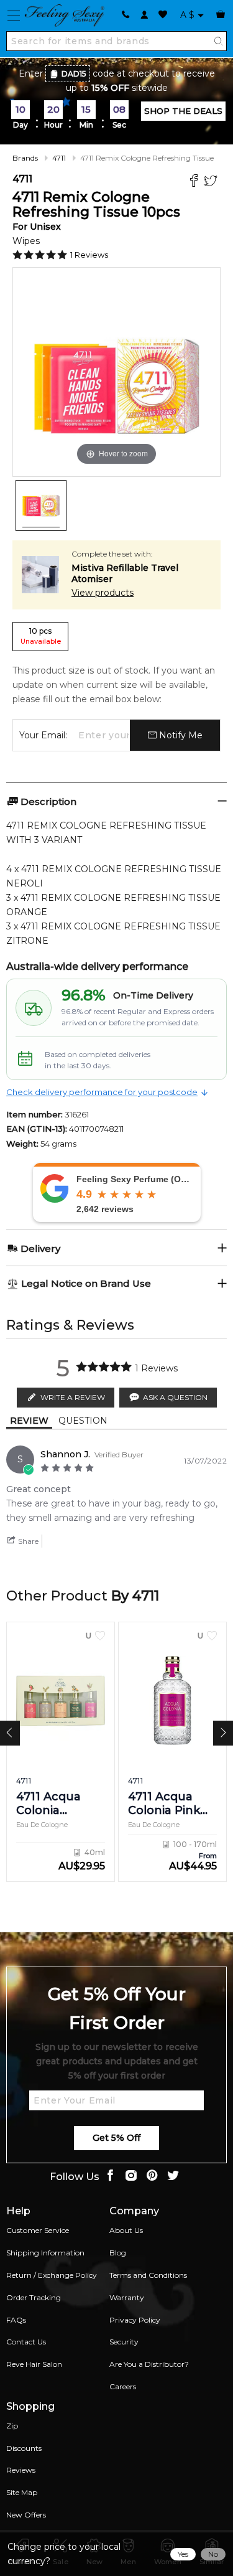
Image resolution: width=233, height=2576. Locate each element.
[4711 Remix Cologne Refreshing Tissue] (41, 505)
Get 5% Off (116, 2138)
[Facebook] (195, 182)
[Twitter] (212, 182)
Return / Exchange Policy (52, 2275)
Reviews (21, 2470)
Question (83, 1421)
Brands (25, 158)
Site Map (22, 2492)
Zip (12, 2426)
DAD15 (74, 74)
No (213, 2554)
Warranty (127, 2297)
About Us (126, 2230)
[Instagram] (131, 2177)
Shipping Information (45, 2253)
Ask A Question (175, 1397)
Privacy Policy (135, 2320)
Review (29, 1421)
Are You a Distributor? (149, 2364)
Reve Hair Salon (34, 2364)
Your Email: (43, 735)
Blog (118, 2253)
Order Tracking (34, 2297)
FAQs (16, 2320)
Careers (123, 2386)
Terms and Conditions (148, 2275)
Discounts (24, 2448)
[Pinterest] (152, 2177)
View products (103, 593)
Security (124, 2342)
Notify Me (180, 735)
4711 (59, 158)
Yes (183, 2554)
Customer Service (38, 2230)
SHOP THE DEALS (183, 111)
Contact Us (26, 2342)
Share (27, 1541)
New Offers (26, 2515)
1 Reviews (89, 255)
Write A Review (73, 1397)
